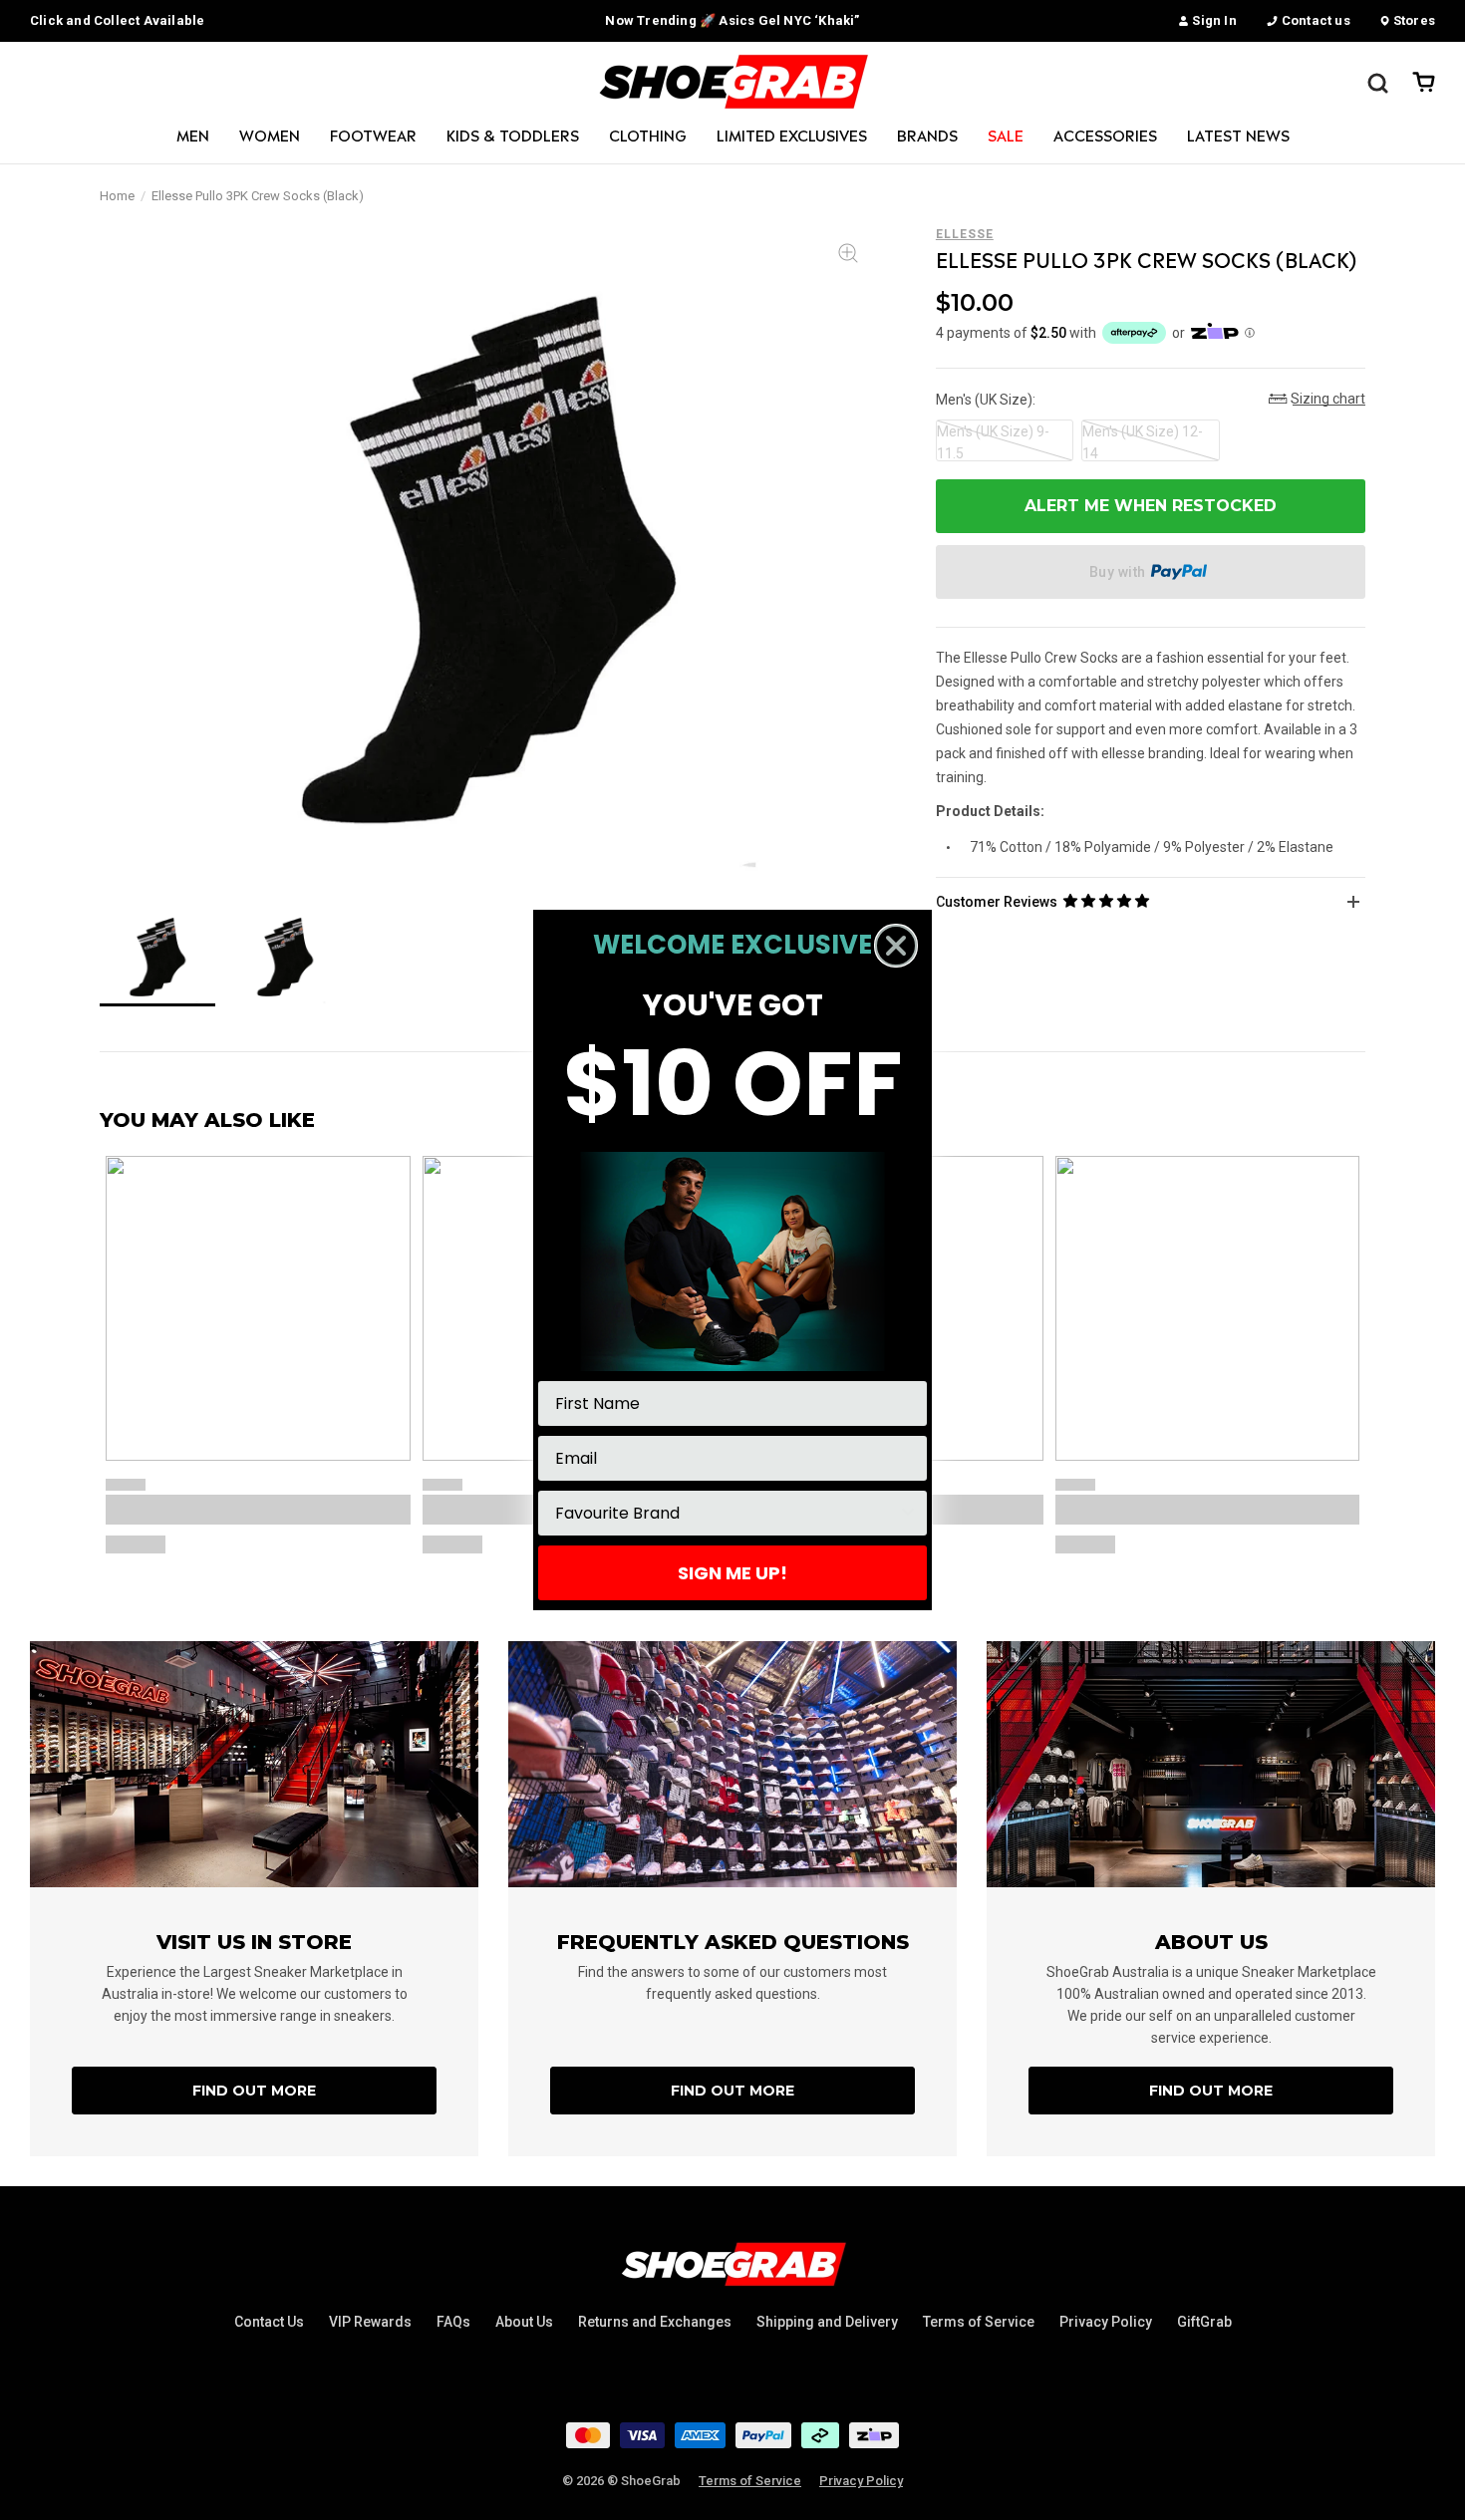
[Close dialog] (896, 946)
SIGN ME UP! (732, 1573)
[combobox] (727, 1513)
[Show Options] (908, 1513)
